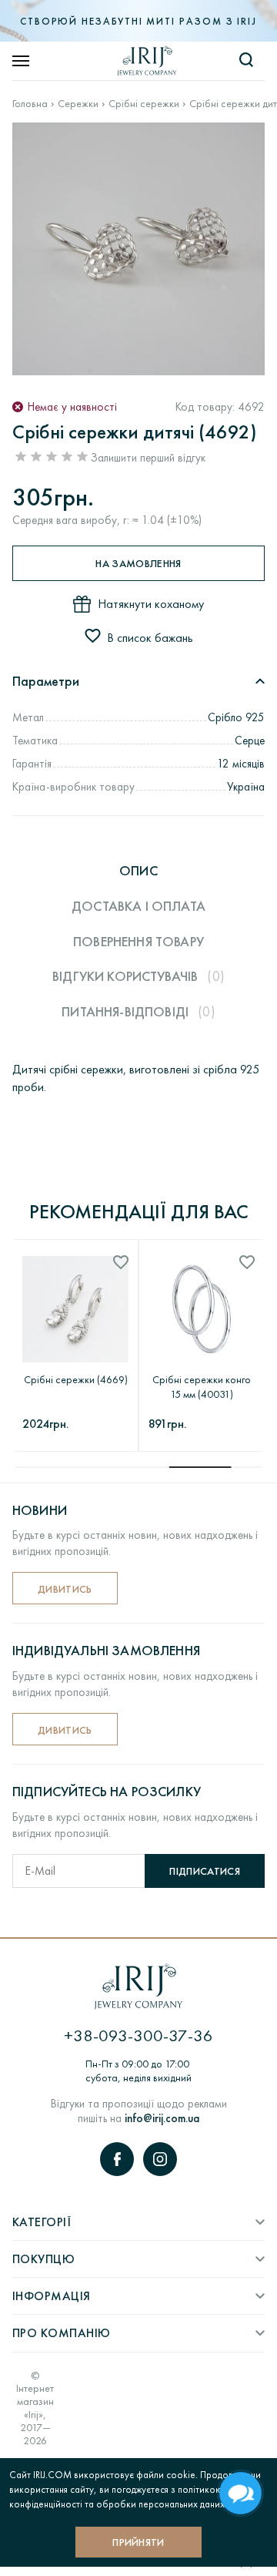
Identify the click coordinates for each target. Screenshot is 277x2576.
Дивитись (65, 1589)
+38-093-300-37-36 (138, 2035)
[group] (138, 249)
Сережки (78, 104)
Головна (30, 104)
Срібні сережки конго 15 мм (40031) (202, 1387)
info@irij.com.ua (162, 2118)
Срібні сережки (144, 104)
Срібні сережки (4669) (76, 1379)
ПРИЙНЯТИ (138, 2542)
